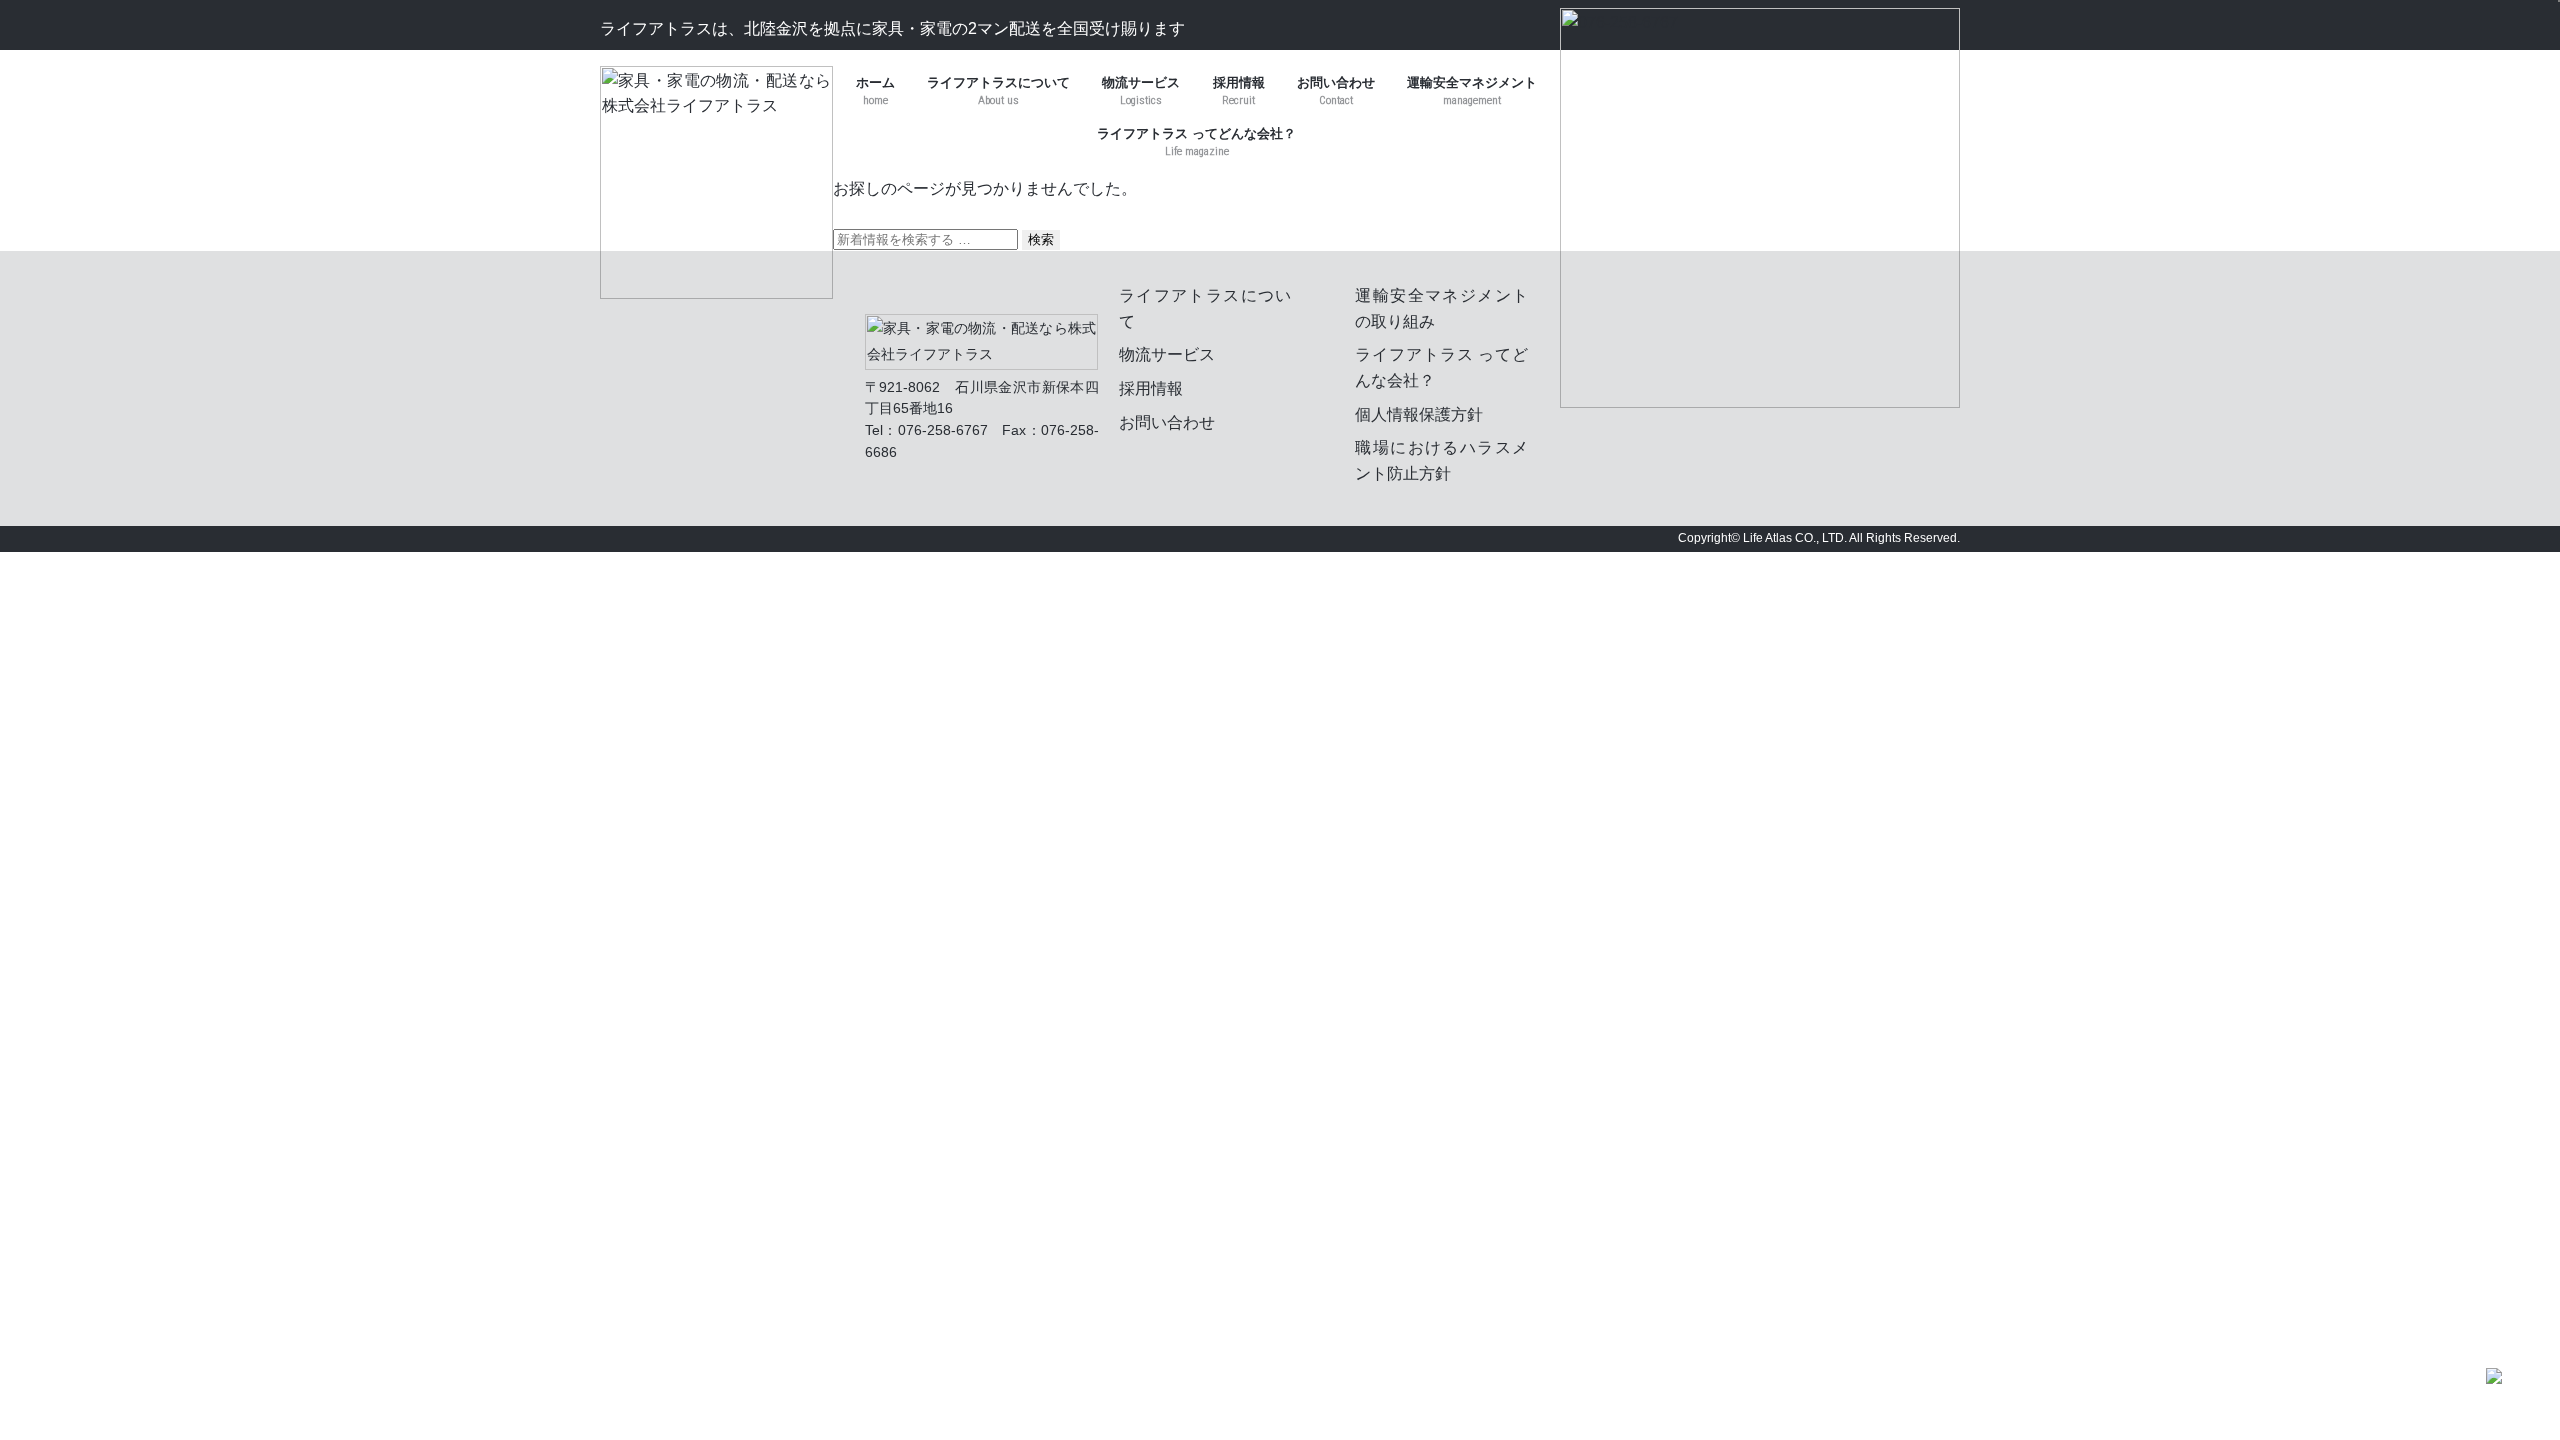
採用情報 (1239, 82)
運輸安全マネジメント (1472, 82)
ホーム (875, 91)
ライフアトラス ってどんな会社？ (1196, 133)
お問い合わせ (1336, 91)
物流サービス (1141, 91)
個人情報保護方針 (1419, 414)
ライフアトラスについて (998, 91)
